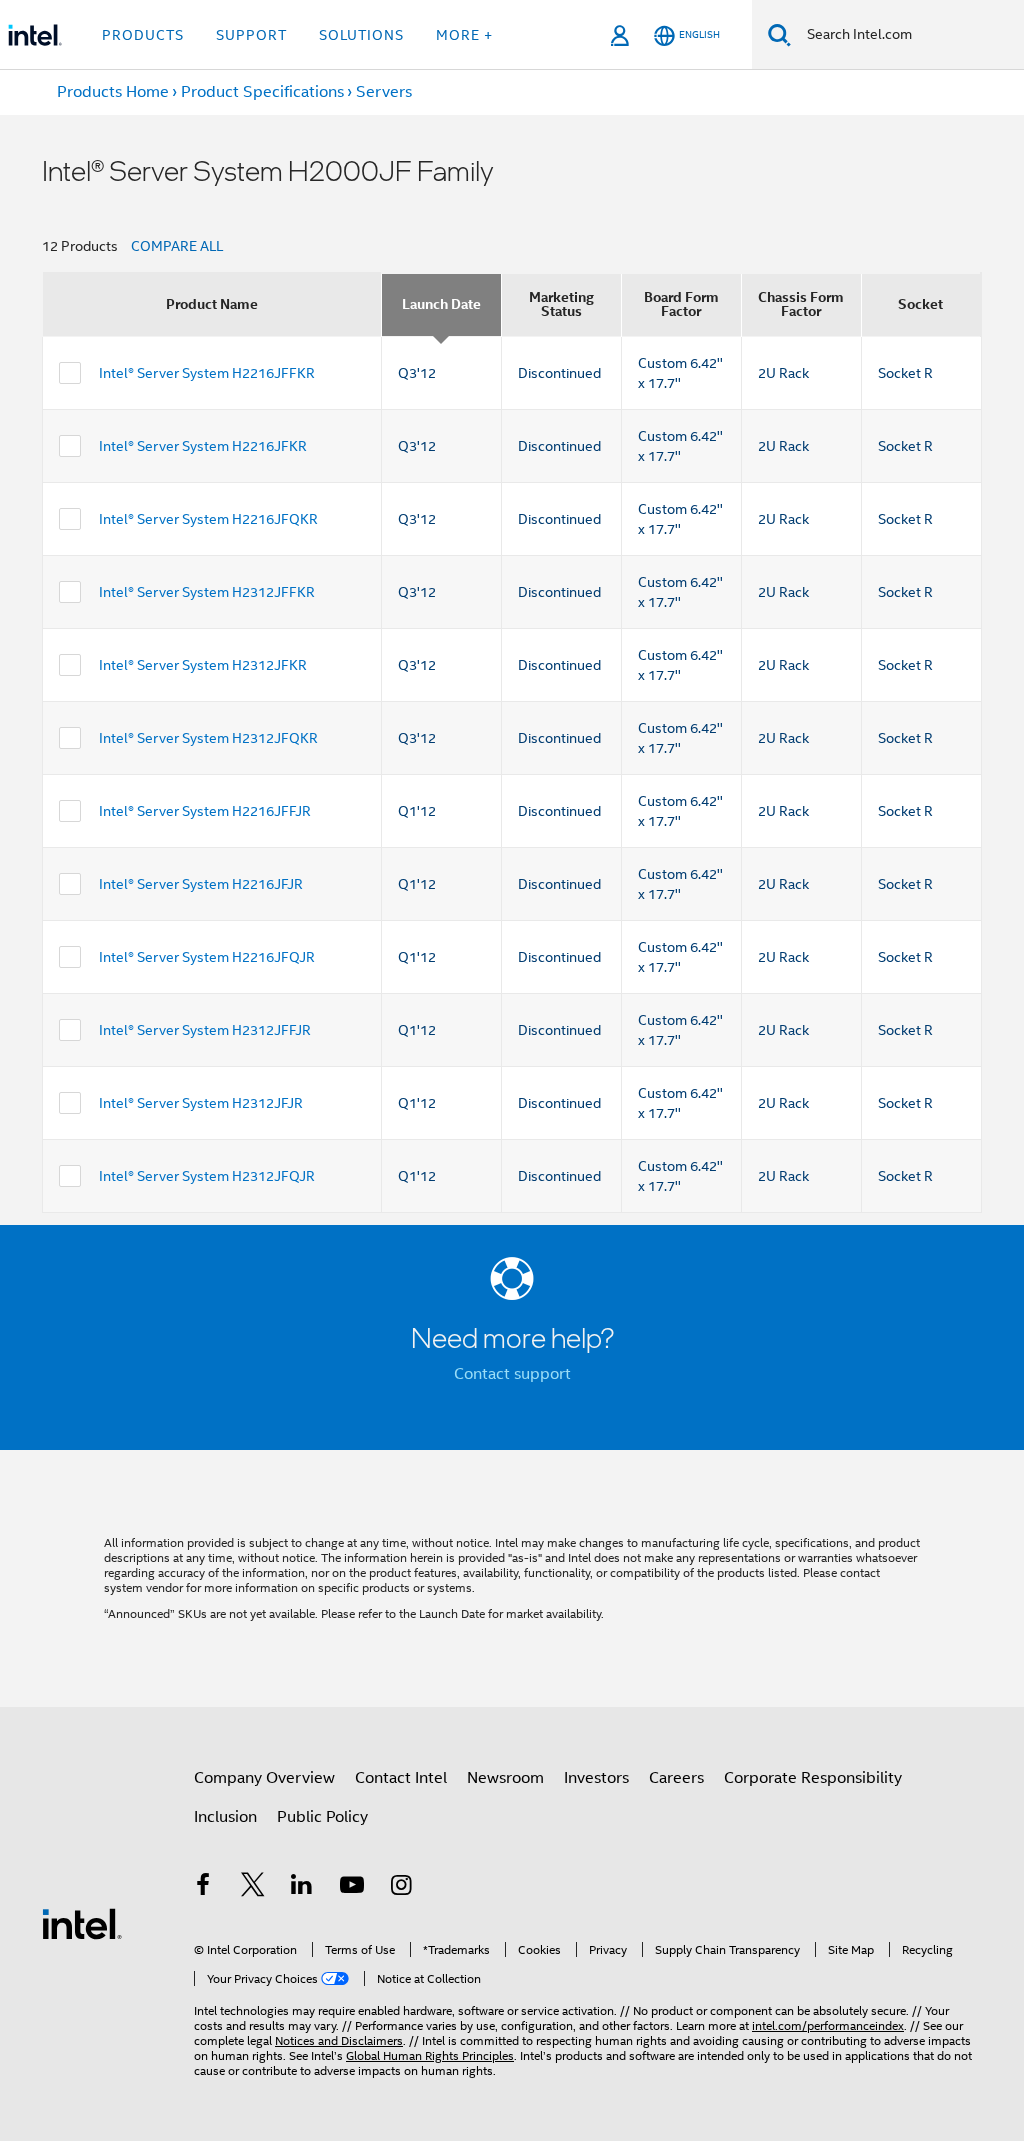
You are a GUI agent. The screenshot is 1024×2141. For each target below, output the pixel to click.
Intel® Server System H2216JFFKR (207, 373)
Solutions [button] (361, 35)
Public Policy (322, 1817)
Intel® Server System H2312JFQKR (208, 738)
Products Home (113, 92)
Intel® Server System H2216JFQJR (207, 957)
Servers (384, 92)
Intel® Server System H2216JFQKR (208, 519)
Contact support (512, 1374)
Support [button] (251, 35)
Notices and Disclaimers (339, 2040)
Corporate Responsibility (813, 1778)
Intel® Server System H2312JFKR (203, 665)
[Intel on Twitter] (253, 1888)
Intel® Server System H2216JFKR (203, 446)
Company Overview (264, 1778)
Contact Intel (401, 1778)
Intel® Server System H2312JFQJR (207, 1176)
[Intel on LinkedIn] (302, 1888)
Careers (676, 1778)
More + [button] (464, 35)
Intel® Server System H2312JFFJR (205, 1030)
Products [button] (143, 35)
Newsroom (505, 1778)
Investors (596, 1778)
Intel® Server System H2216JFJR (201, 884)
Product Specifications (262, 92)
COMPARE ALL (177, 246)
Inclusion (225, 1817)
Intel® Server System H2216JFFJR (205, 811)
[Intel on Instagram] (401, 1888)
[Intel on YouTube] (352, 1888)
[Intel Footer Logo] (82, 1923)
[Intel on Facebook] (203, 1888)
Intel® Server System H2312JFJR (201, 1103)
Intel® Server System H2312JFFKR (207, 592)
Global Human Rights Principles (430, 2055)
